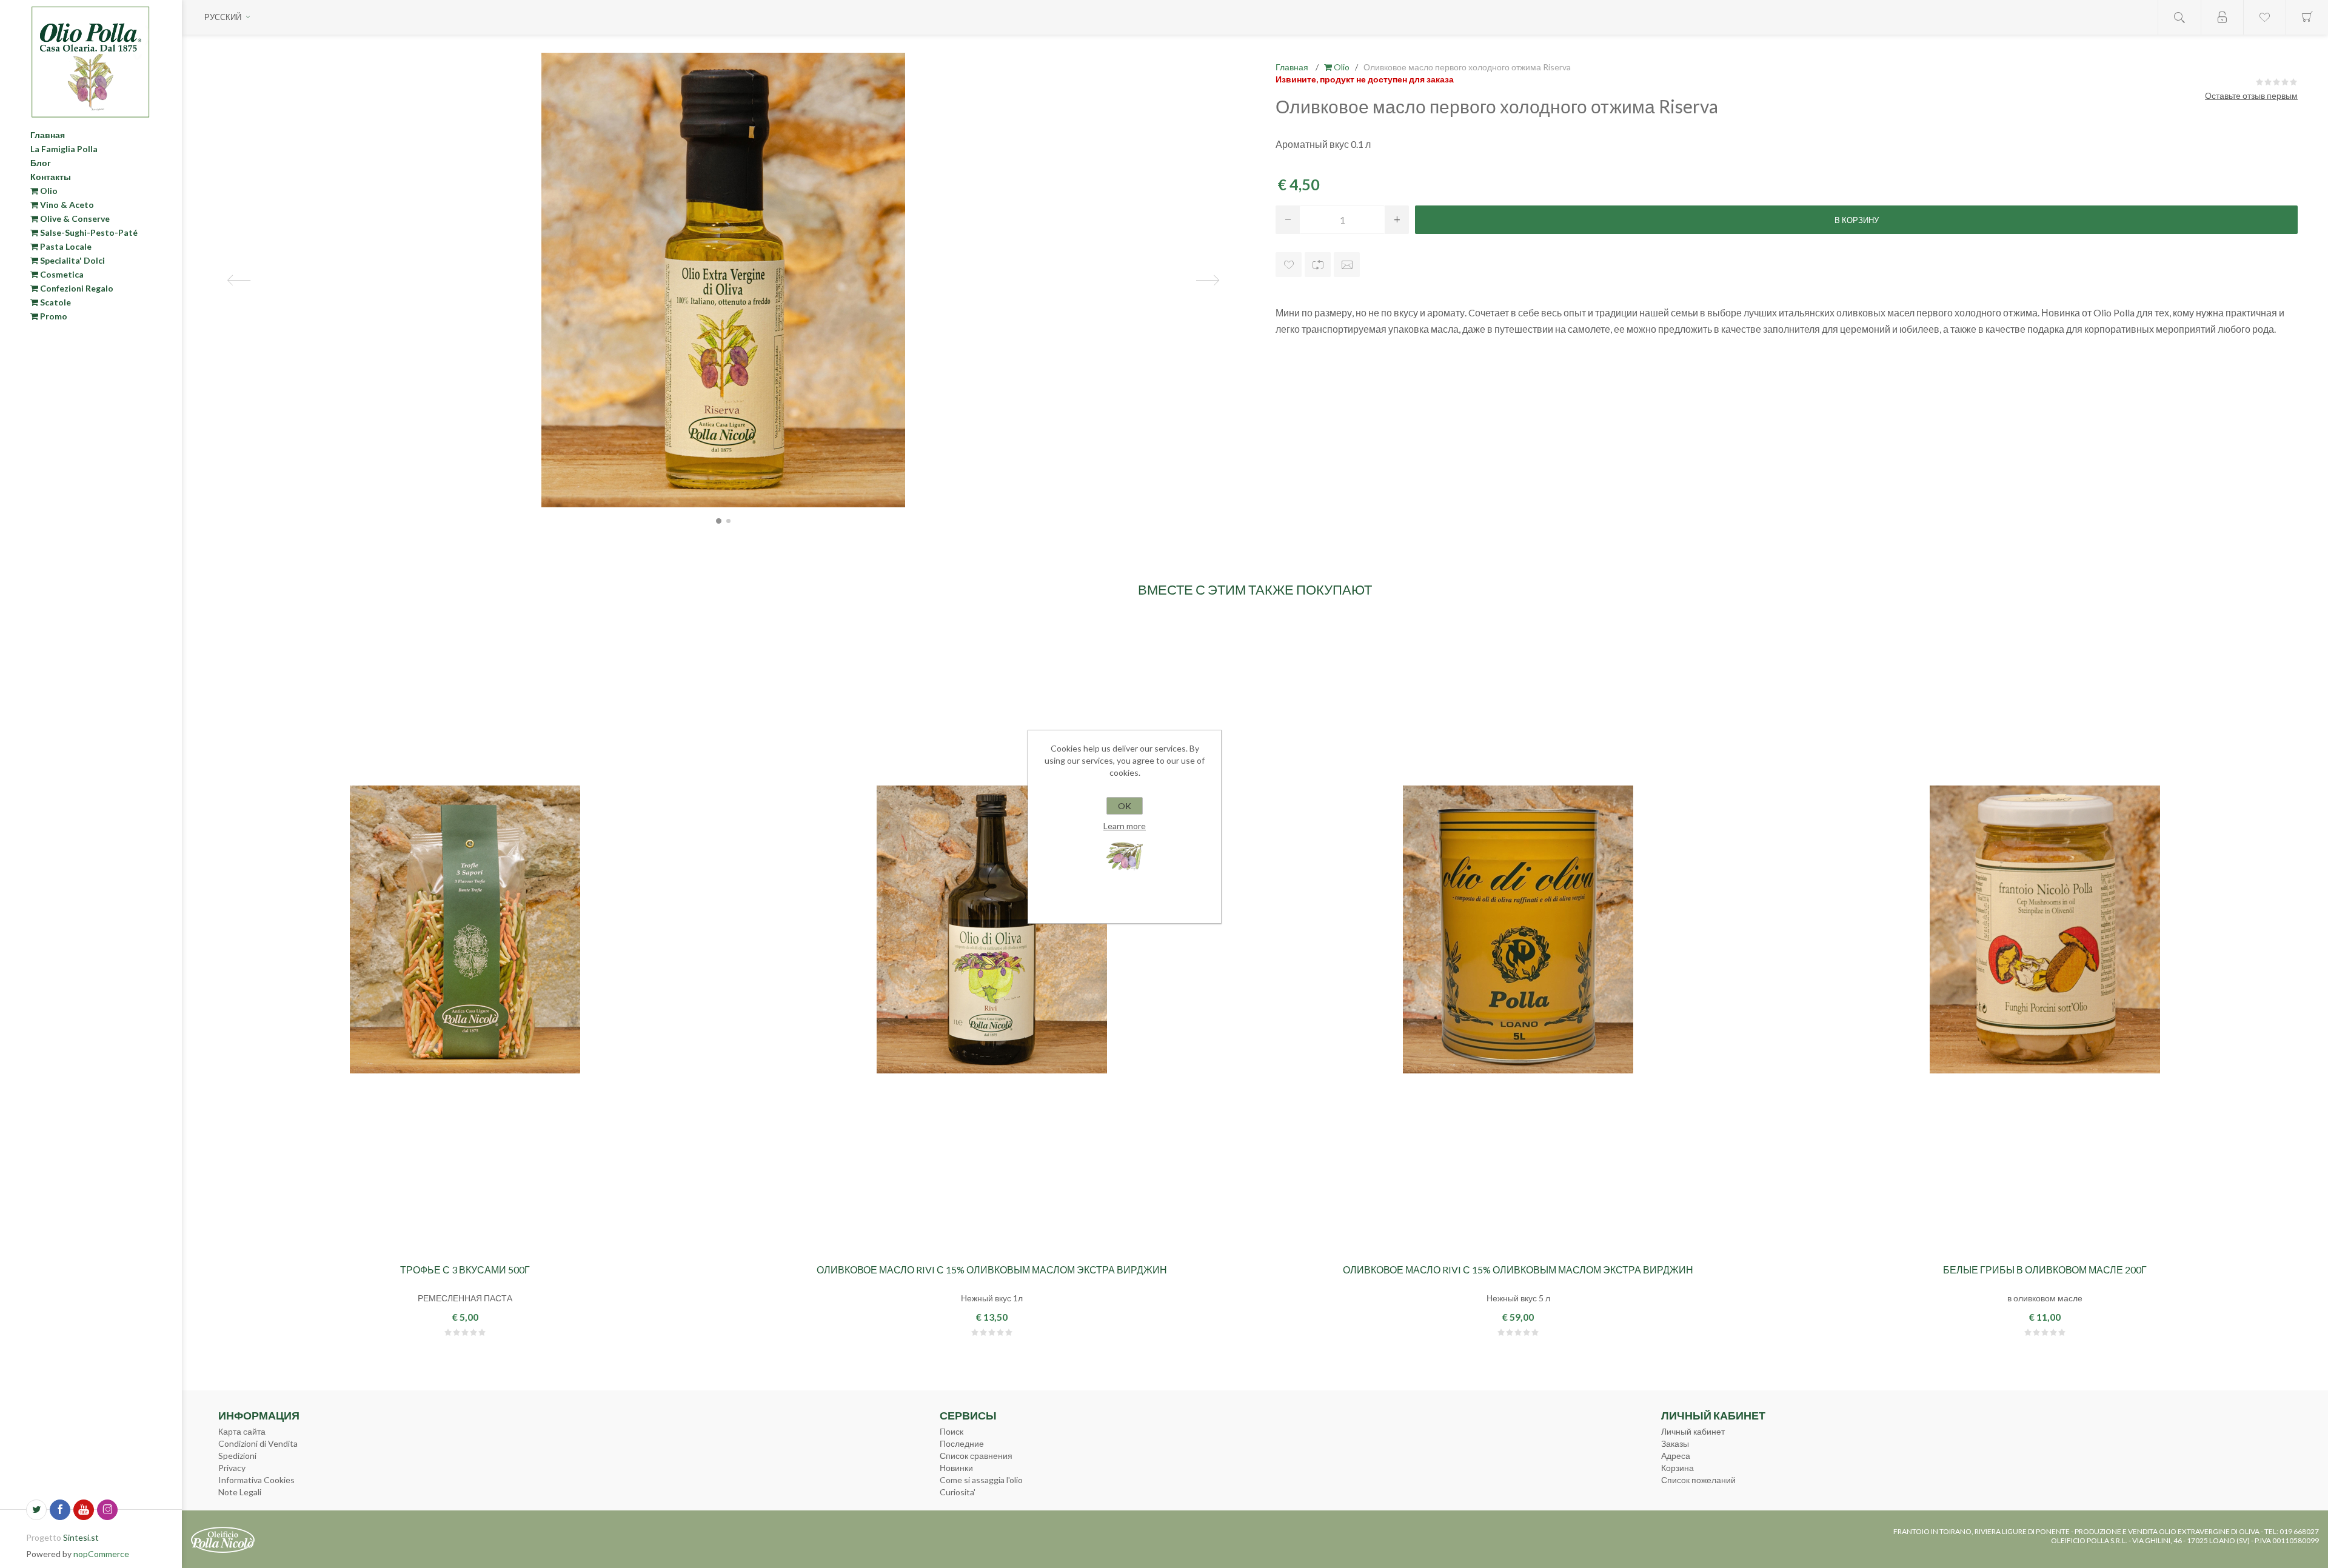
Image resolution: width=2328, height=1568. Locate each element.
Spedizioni (237, 1456)
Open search (2179, 17)
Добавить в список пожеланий (1289, 265)
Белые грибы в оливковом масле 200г (2045, 1269)
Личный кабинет (1693, 1431)
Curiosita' (958, 1492)
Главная (48, 135)
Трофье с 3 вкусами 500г (465, 1269)
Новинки (956, 1468)
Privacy (232, 1468)
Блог (41, 163)
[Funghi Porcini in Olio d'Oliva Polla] (2045, 929)
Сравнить (1318, 265)
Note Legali (240, 1492)
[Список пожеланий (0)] (2264, 17)
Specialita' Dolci (72, 260)
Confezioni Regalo (76, 288)
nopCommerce (101, 1554)
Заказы (1675, 1443)
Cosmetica (61, 274)
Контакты (51, 177)
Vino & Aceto (66, 205)
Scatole (55, 302)
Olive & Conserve (74, 219)
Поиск (952, 1431)
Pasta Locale (65, 246)
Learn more (1125, 826)
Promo (53, 316)
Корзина (1677, 1468)
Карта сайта (242, 1431)
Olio (48, 191)
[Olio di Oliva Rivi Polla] (1518, 929)
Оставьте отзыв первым (2251, 95)
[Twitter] (36, 1510)
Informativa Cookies (256, 1480)
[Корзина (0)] (2307, 17)
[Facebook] (60, 1510)
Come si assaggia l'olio (981, 1480)
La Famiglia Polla (64, 149)
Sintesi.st (81, 1537)
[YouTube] (84, 1510)
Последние (962, 1443)
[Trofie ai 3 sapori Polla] (465, 929)
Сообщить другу (1347, 265)
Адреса (1676, 1456)
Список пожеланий (1698, 1480)
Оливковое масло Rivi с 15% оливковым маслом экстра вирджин (992, 1269)
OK (1125, 806)
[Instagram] (107, 1510)
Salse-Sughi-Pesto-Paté (88, 232)
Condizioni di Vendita (258, 1443)
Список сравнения (976, 1456)
